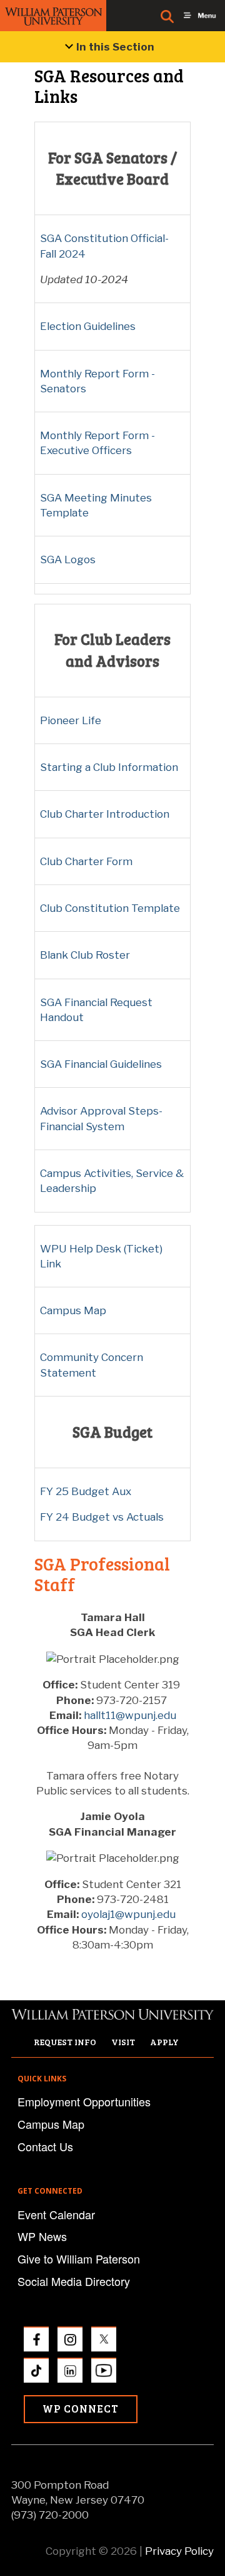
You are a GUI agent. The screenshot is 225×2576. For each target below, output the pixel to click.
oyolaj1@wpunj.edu (128, 1914)
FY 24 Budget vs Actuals (102, 1517)
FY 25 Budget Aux (86, 1491)
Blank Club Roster (85, 955)
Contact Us (45, 2146)
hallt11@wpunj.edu (130, 1715)
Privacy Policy (179, 2551)
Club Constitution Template (110, 908)
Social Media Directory (74, 2281)
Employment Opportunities (84, 2101)
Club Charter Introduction (105, 814)
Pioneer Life (71, 720)
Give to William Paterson (79, 2259)
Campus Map (73, 1310)
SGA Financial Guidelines (101, 1064)
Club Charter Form (86, 861)
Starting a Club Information (109, 767)
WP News (42, 2236)
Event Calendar (56, 2214)
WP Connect (81, 2409)
